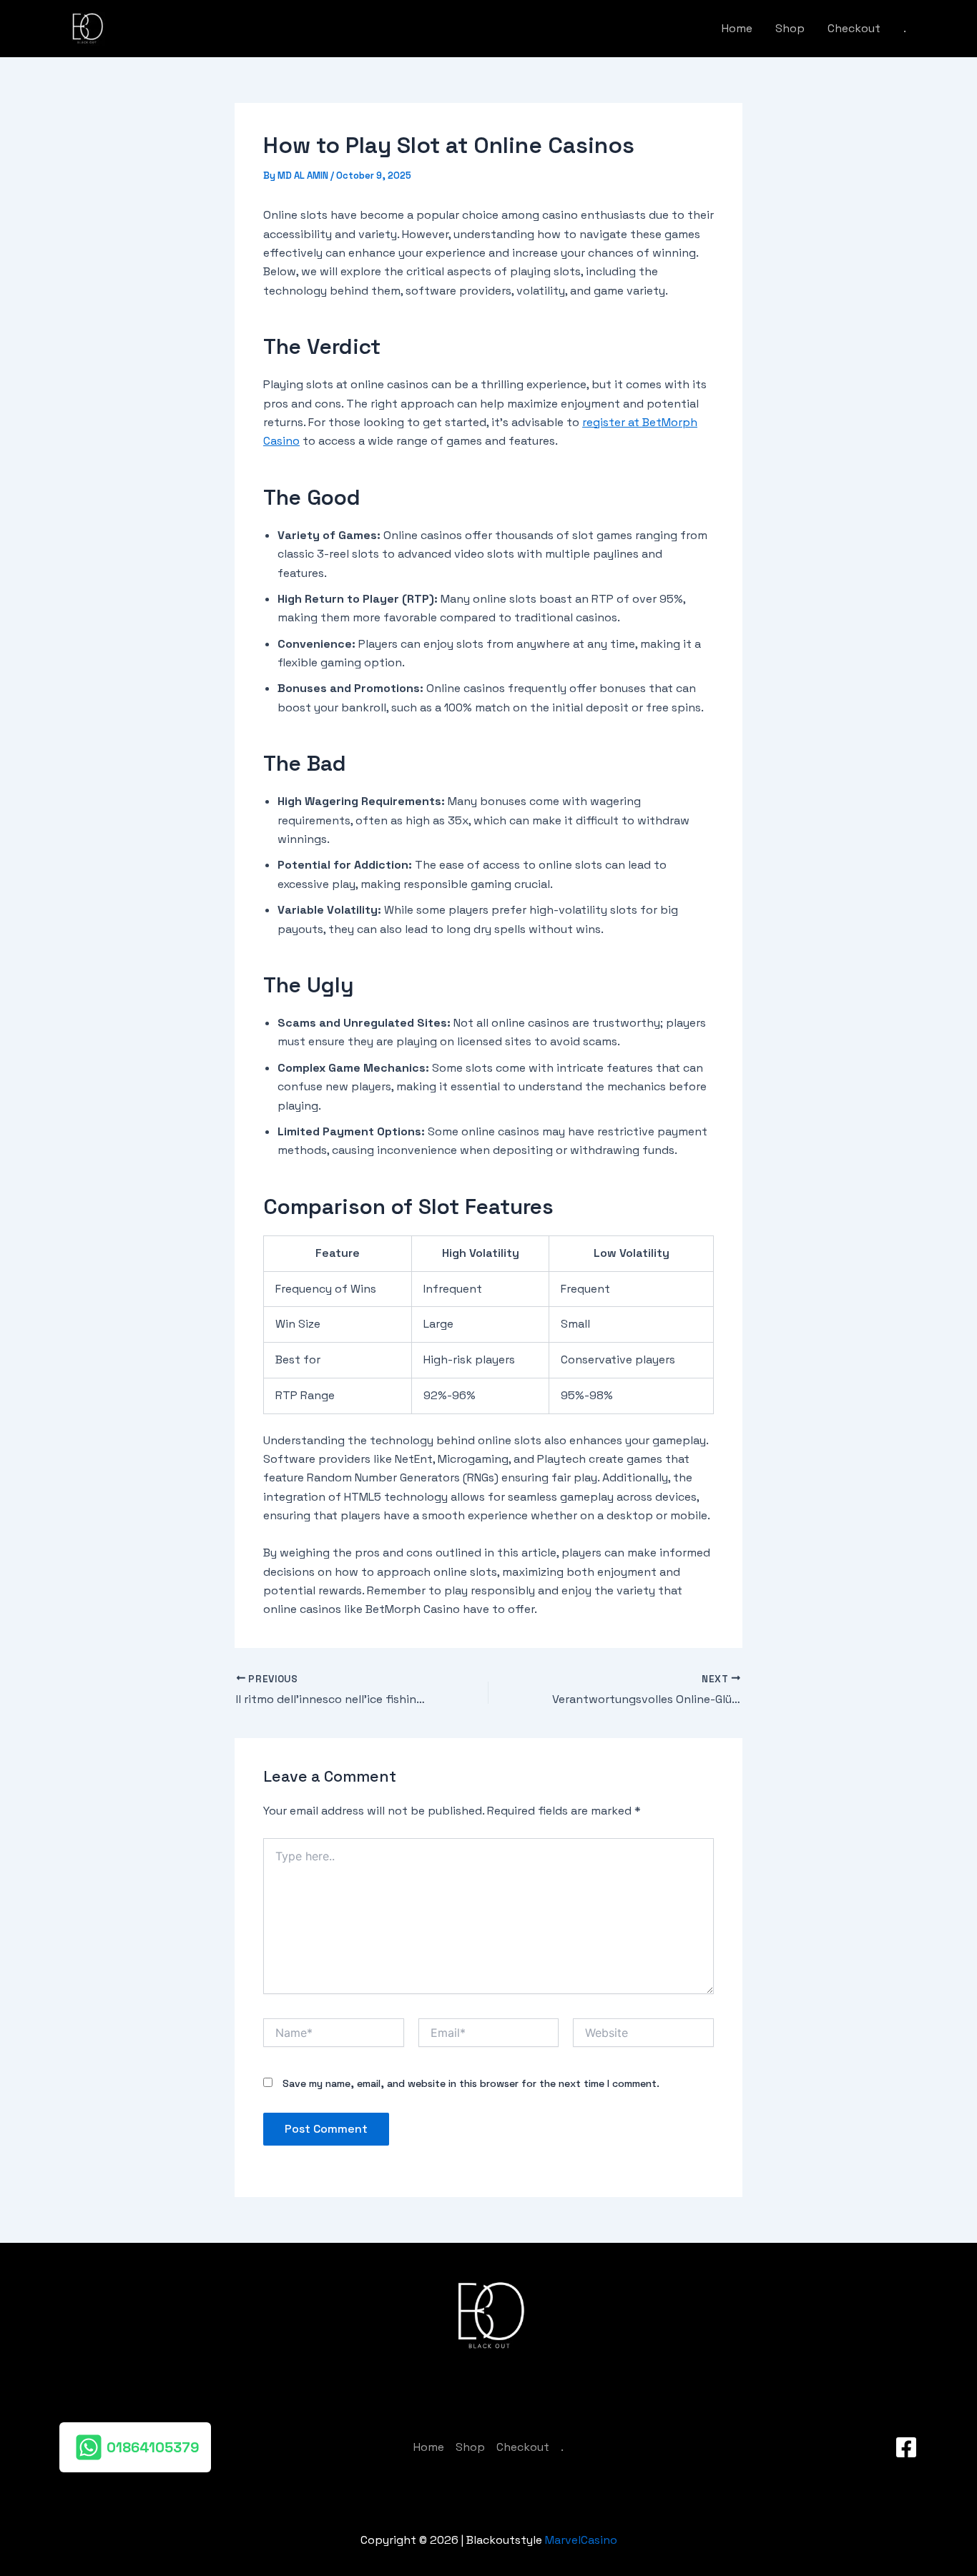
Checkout (854, 28)
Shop (790, 28)
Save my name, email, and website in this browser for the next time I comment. (471, 2083)
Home (737, 28)
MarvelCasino (581, 2540)
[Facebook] (906, 2447)
